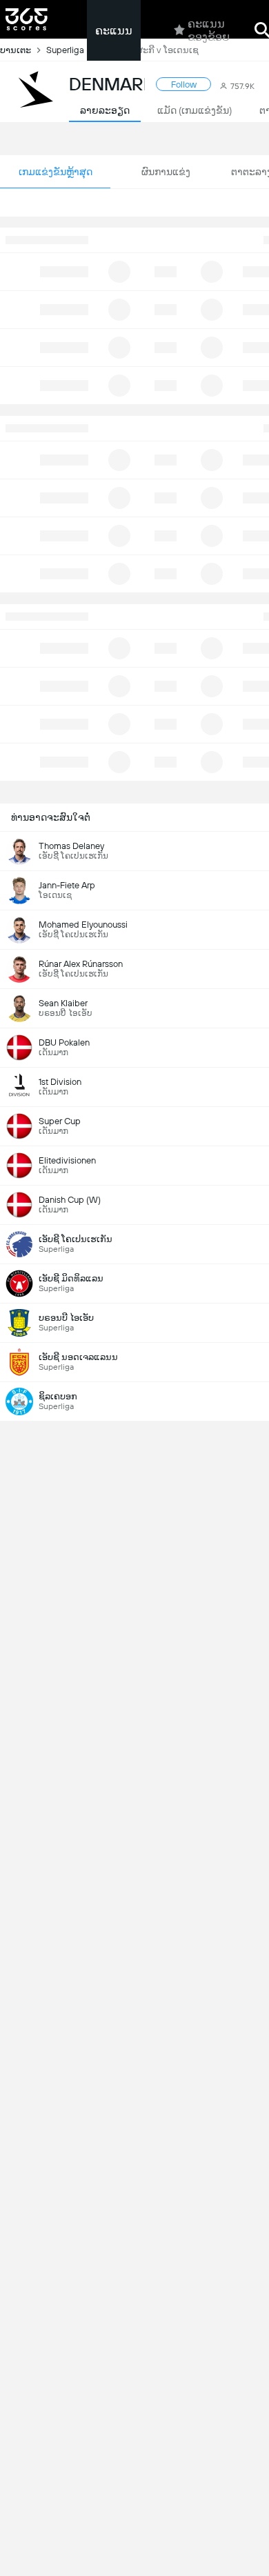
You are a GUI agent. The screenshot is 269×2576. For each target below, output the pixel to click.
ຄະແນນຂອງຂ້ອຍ (209, 30)
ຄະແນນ (114, 31)
